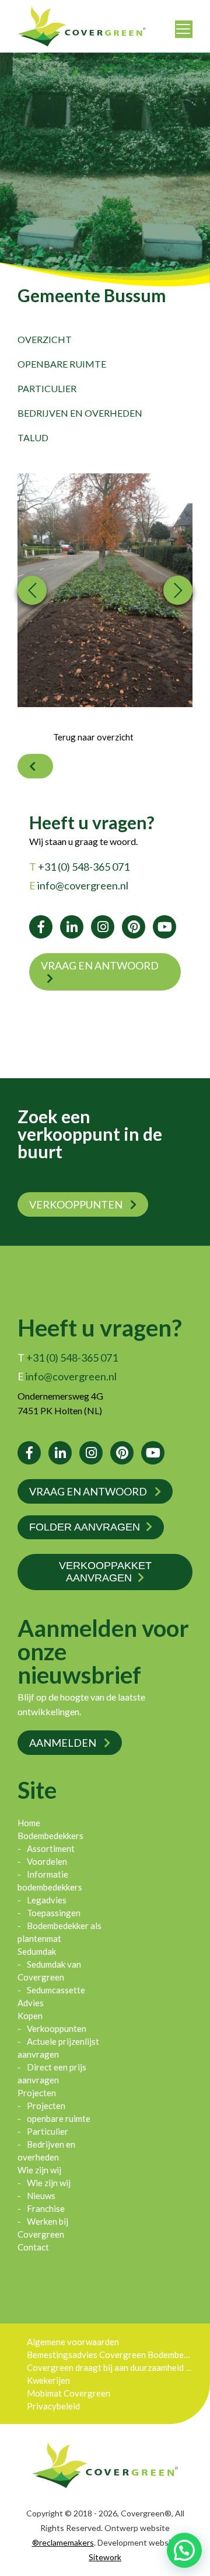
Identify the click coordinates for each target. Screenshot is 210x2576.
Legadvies (47, 1900)
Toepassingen (54, 1913)
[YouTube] (164, 927)
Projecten (37, 2093)
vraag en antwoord (100, 965)
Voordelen (47, 1861)
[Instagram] (103, 927)
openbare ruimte (62, 364)
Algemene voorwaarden (73, 2342)
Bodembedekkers (50, 1836)
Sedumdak (37, 1951)
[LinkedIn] (72, 927)
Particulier (47, 388)
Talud (33, 437)
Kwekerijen (48, 2380)
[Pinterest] (134, 927)
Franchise (46, 2208)
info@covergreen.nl (79, 885)
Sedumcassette (56, 1990)
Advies (31, 2003)
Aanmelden (64, 1743)
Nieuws (41, 2196)
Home (29, 1823)
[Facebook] (41, 927)
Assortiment (51, 1848)
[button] (184, 2550)
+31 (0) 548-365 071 (79, 867)
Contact (33, 2247)
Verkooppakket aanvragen (105, 1572)
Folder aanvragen (85, 1527)
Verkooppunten (77, 1204)
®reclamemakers (63, 2542)
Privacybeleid (53, 2406)
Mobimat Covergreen (69, 2393)
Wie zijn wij (39, 2170)
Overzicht (45, 339)
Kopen (30, 2016)
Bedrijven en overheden (80, 413)
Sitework (105, 2557)
